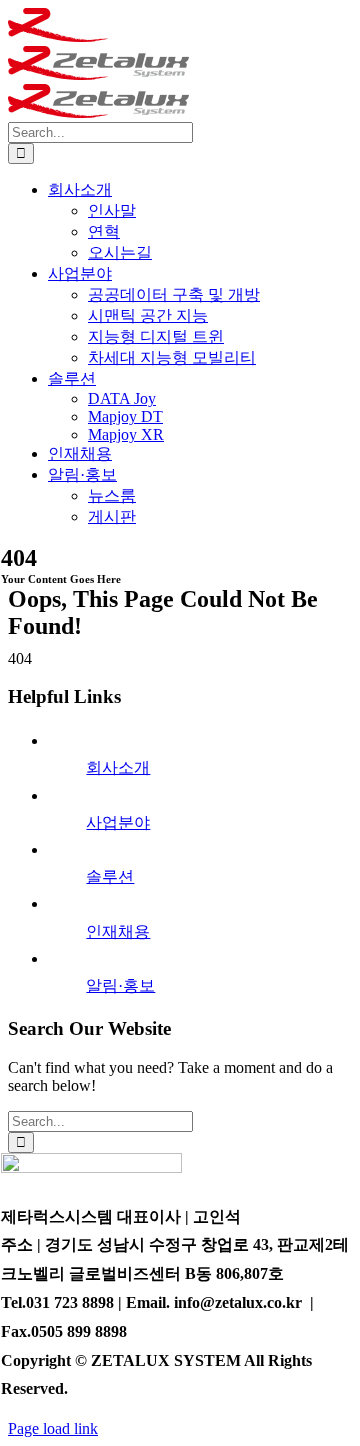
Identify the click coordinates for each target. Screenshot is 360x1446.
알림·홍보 (120, 985)
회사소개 (118, 767)
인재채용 (118, 931)
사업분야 (118, 822)
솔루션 (110, 876)
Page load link (53, 1428)
